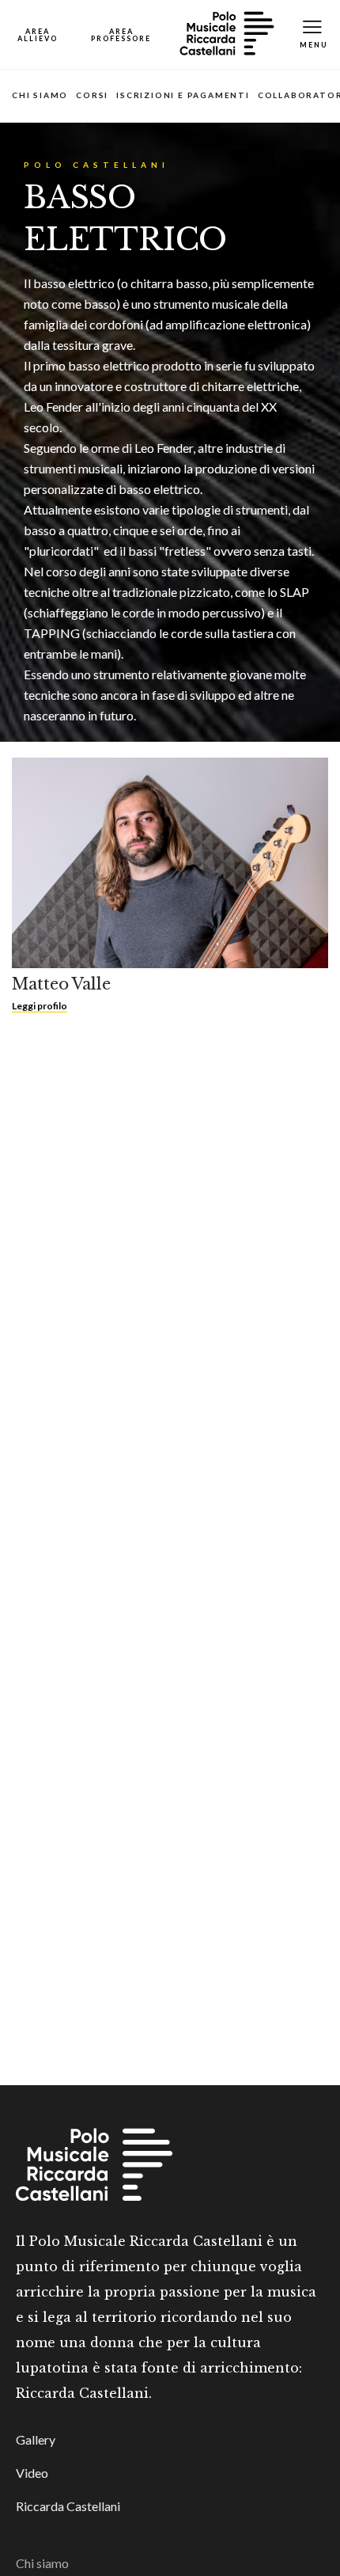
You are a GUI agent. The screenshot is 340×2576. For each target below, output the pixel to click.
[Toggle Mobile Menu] (314, 34)
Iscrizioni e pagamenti (183, 95)
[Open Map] (38, 34)
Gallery (36, 2439)
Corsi (92, 95)
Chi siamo (40, 95)
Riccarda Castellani (68, 2506)
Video (32, 2473)
